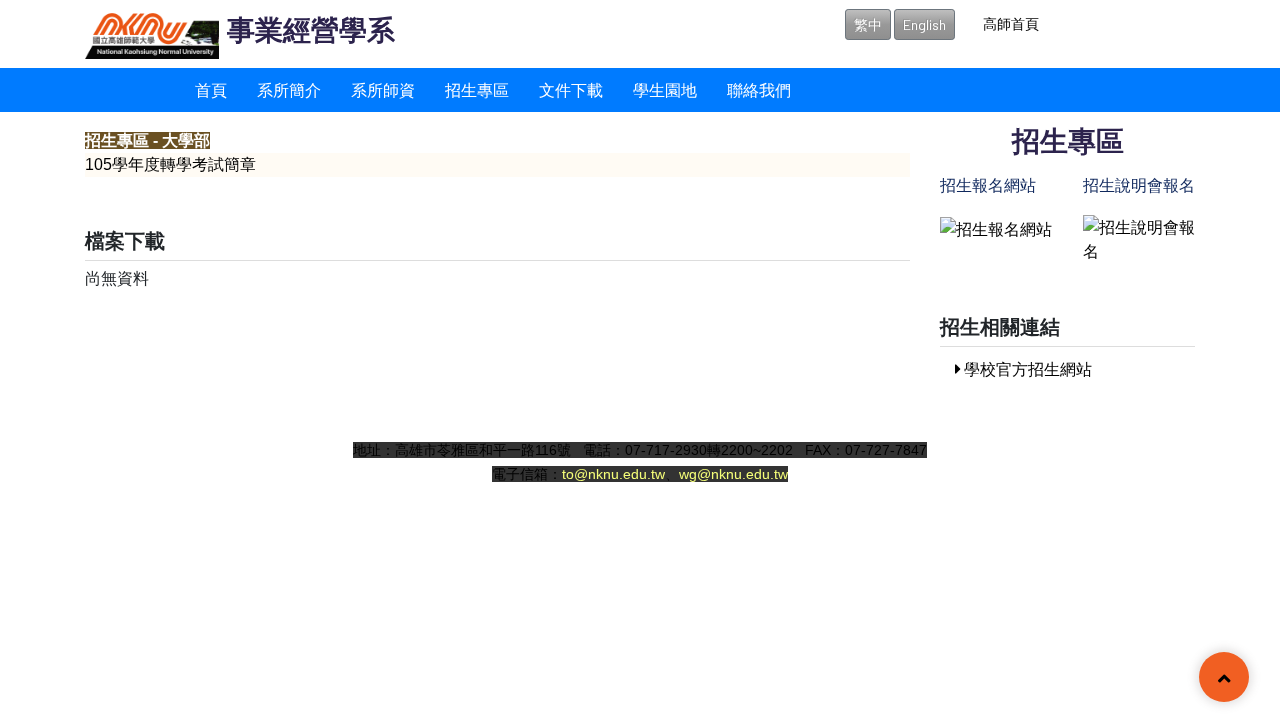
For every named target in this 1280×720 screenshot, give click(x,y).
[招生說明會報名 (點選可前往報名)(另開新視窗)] (1139, 236)
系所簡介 (289, 89)
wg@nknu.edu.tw (733, 474)
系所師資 (383, 89)
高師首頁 (1011, 23)
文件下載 (571, 89)
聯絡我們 (759, 89)
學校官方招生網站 (1026, 368)
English (924, 24)
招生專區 (477, 89)
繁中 (868, 24)
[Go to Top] (1224, 679)
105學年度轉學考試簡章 (170, 164)
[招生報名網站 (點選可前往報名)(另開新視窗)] (996, 226)
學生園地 (665, 89)
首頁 (211, 89)
